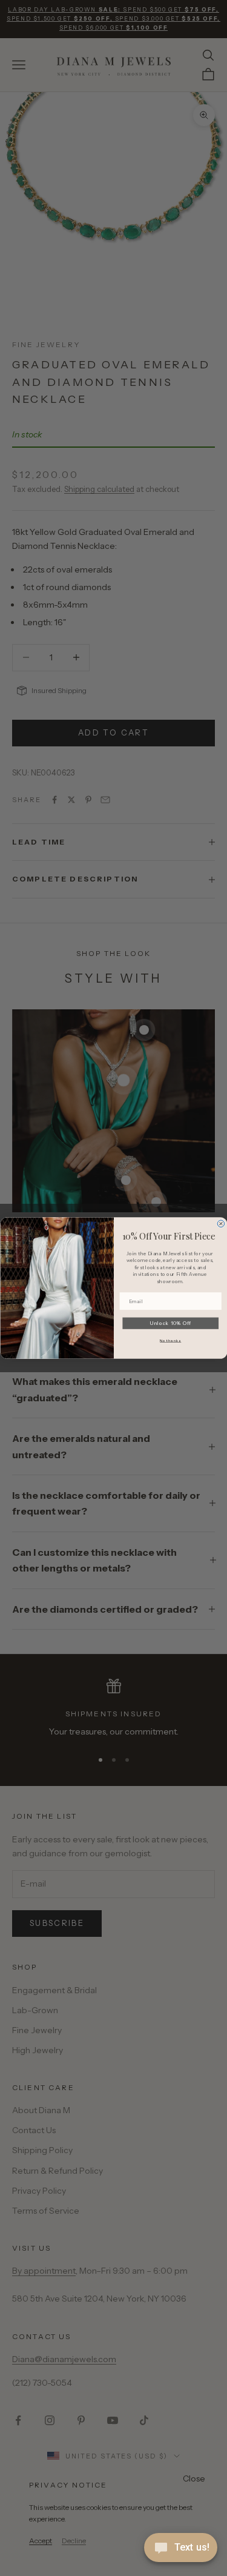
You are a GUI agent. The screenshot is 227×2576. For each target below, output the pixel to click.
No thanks (170, 1340)
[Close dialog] (221, 1224)
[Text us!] (181, 2549)
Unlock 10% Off (170, 1323)
